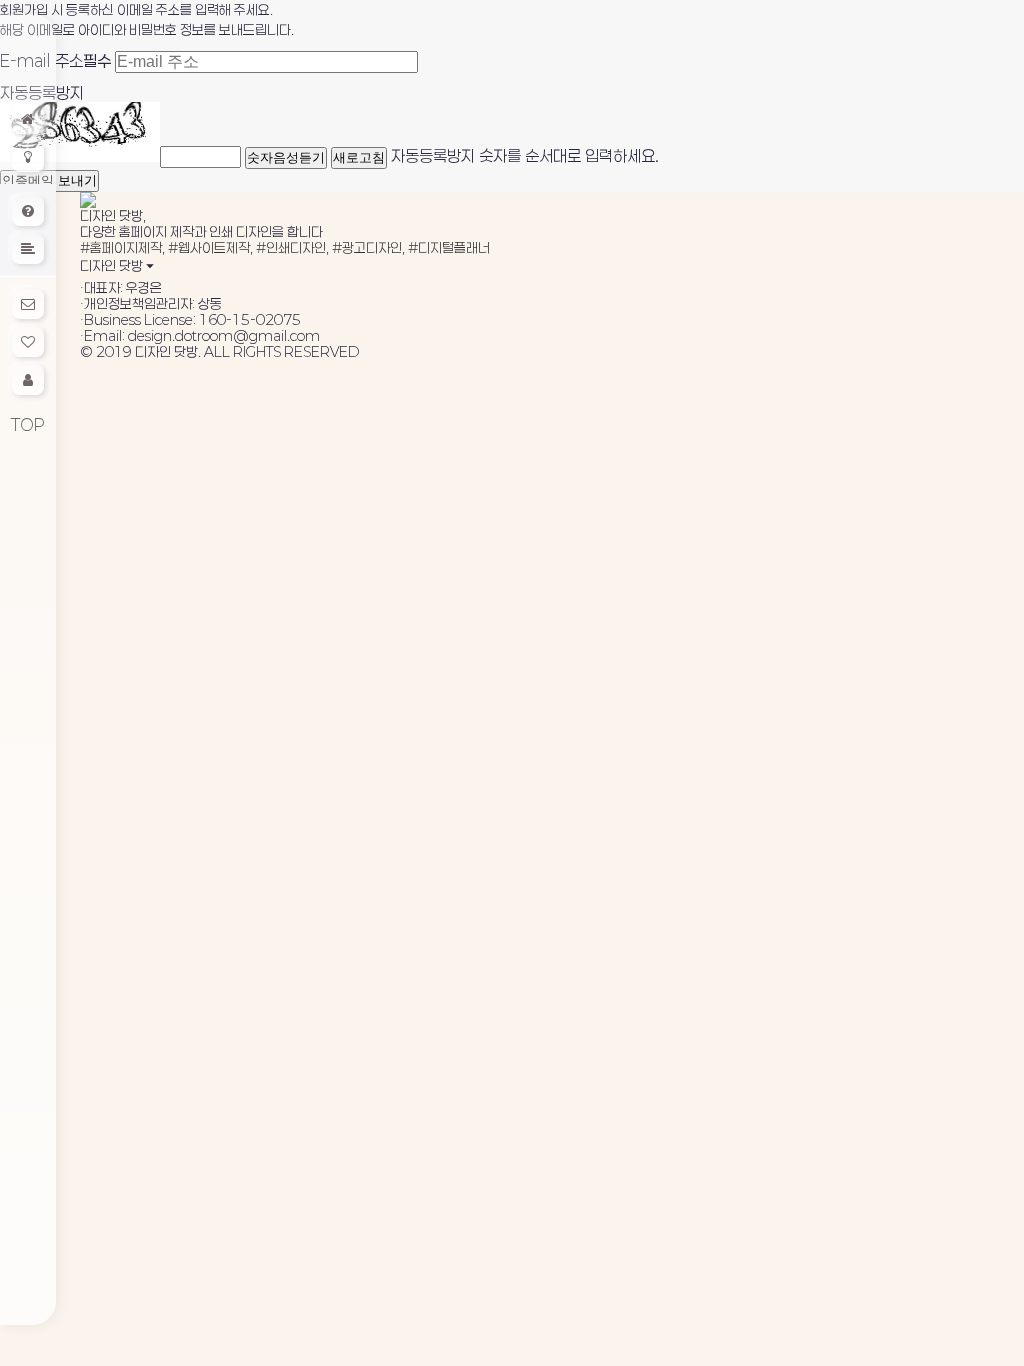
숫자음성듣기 (286, 157)
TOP (28, 424)
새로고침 (359, 157)
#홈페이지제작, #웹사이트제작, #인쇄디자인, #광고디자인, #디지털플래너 (285, 248)
